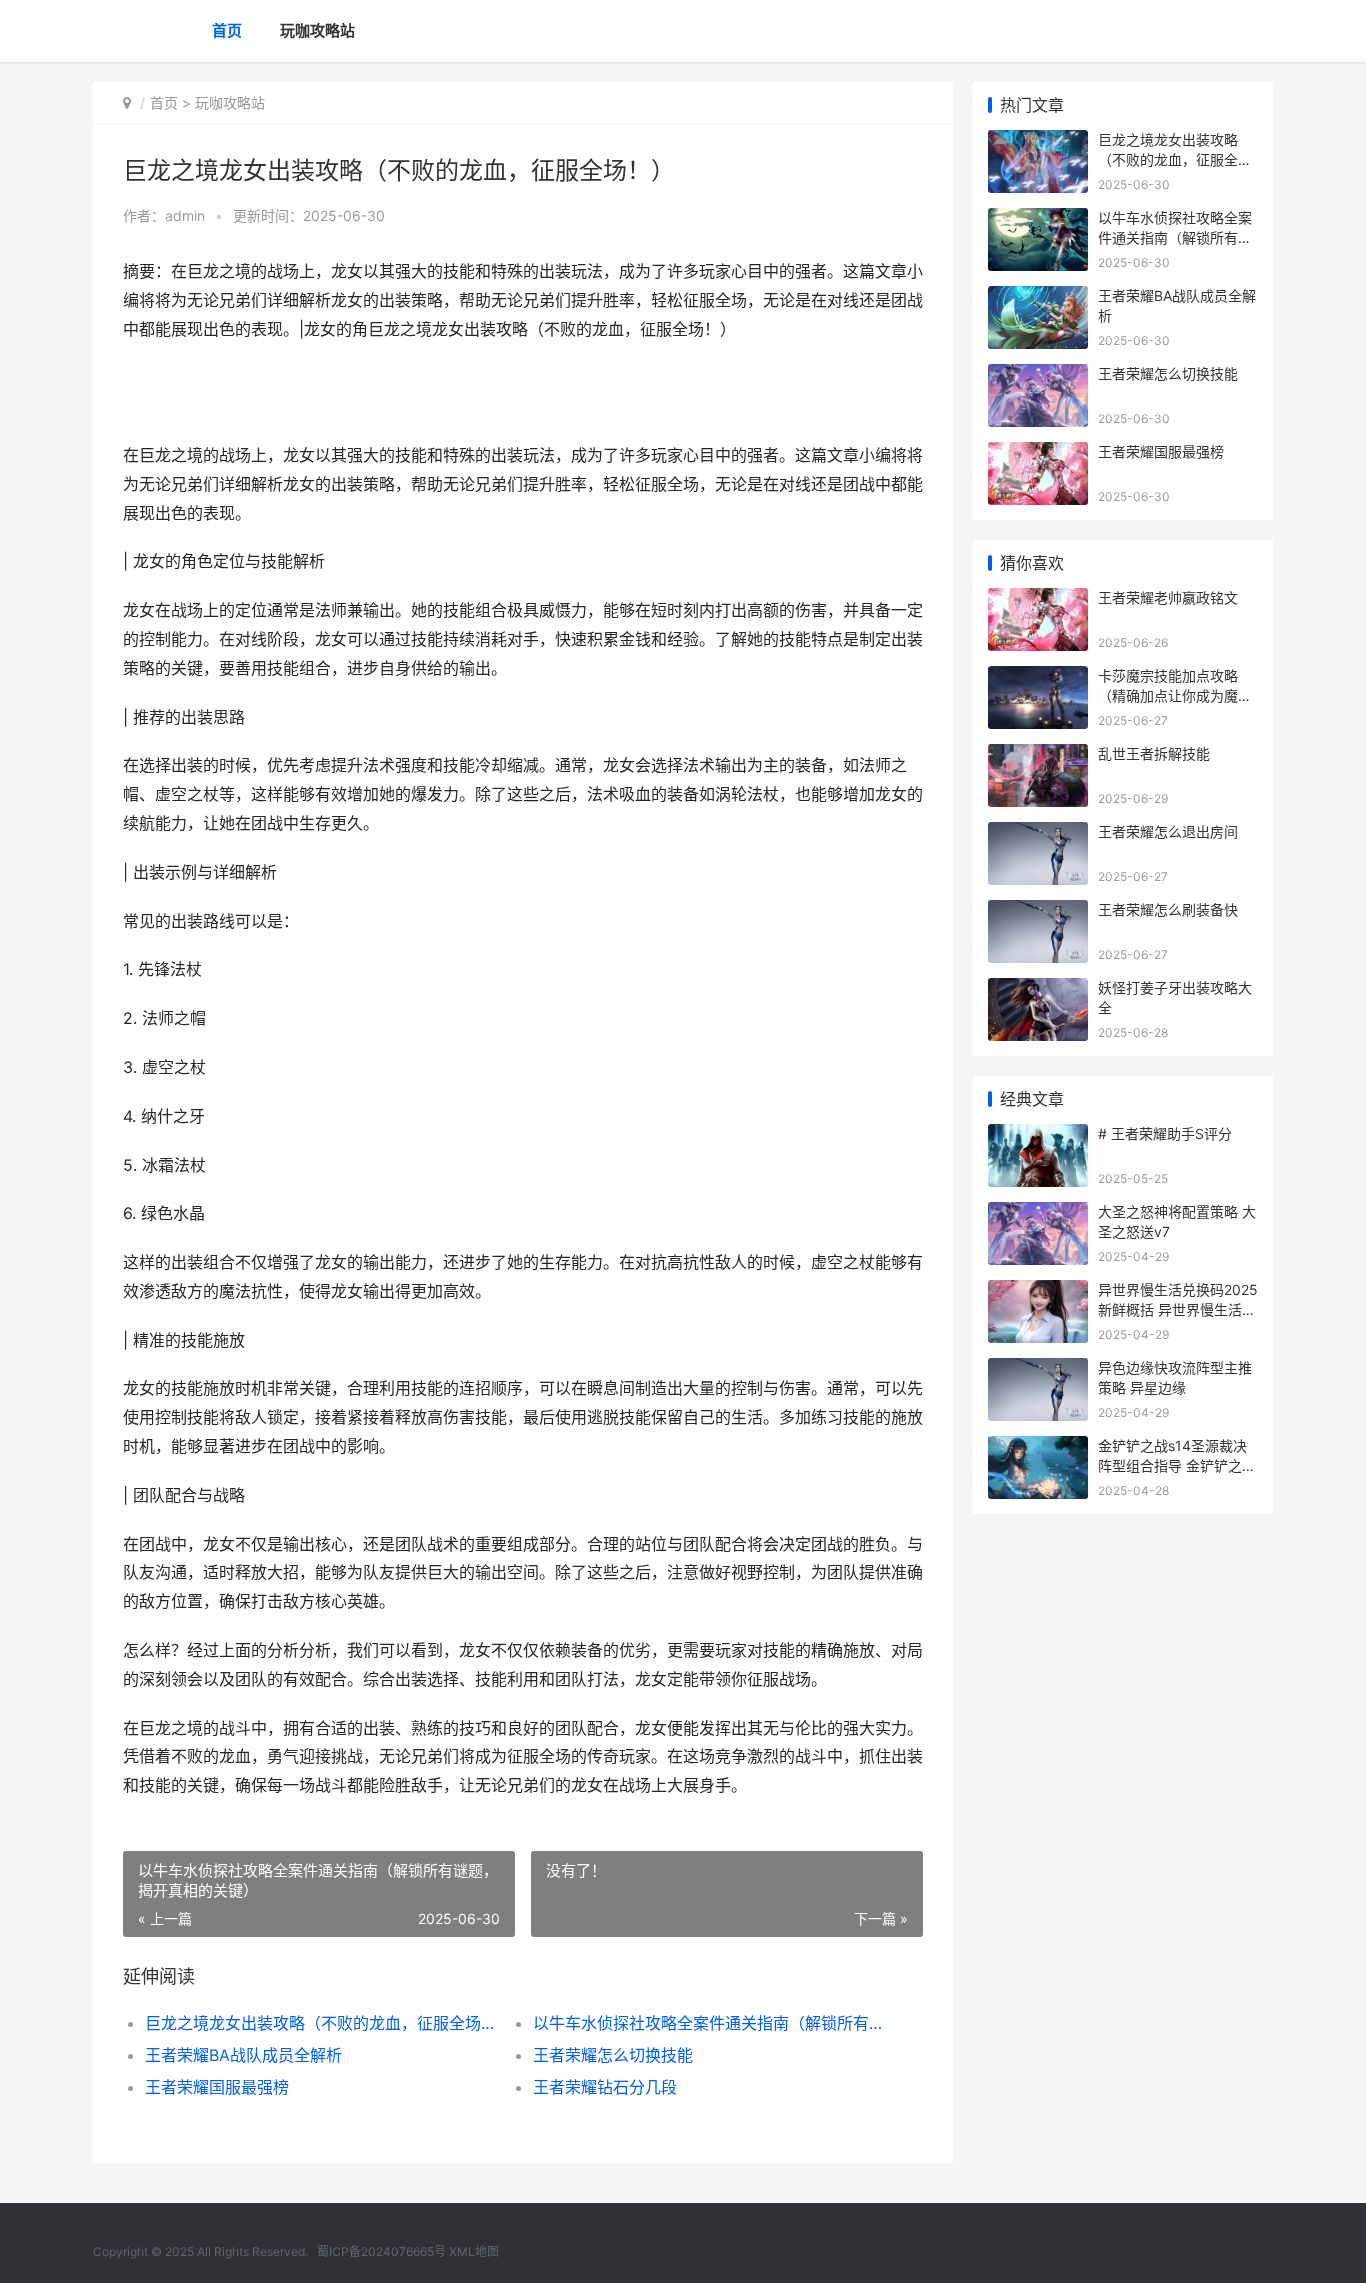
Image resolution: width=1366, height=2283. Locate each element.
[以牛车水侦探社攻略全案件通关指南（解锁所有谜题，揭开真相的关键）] (1038, 220)
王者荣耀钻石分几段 (605, 2087)
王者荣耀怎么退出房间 (1168, 831)
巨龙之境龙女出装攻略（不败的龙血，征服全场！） (319, 2023)
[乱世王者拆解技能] (1038, 756)
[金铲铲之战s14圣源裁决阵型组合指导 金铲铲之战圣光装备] (1038, 1448)
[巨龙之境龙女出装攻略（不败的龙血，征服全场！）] (1038, 142)
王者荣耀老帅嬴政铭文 (1168, 597)
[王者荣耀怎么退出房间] (1038, 834)
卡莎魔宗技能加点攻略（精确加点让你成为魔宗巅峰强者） (1175, 695)
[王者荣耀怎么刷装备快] (1038, 912)
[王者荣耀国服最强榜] (1038, 454)
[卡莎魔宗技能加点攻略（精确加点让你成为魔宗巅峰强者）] (1038, 678)
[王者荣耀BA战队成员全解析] (1038, 298)
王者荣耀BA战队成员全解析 (243, 2055)
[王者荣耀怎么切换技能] (1038, 376)
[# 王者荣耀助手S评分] (1038, 1136)
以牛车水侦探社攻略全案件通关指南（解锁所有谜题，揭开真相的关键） (707, 2023)
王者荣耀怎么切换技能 (613, 2055)
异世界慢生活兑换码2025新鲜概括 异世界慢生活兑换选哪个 (1178, 1309)
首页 (227, 30)
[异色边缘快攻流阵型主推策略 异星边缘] (1038, 1370)
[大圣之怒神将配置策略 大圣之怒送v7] (1038, 1214)
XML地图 (474, 2251)
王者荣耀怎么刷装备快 (1168, 909)
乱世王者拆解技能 (1154, 753)
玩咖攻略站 (317, 30)
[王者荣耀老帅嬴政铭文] (1038, 600)
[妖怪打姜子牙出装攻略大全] (1038, 990)
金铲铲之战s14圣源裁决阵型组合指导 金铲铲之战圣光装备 (1177, 1465)
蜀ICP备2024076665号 (381, 2251)
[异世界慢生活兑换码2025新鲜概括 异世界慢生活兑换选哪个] (1038, 1292)
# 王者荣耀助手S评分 (1165, 1133)
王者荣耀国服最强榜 (217, 2087)
